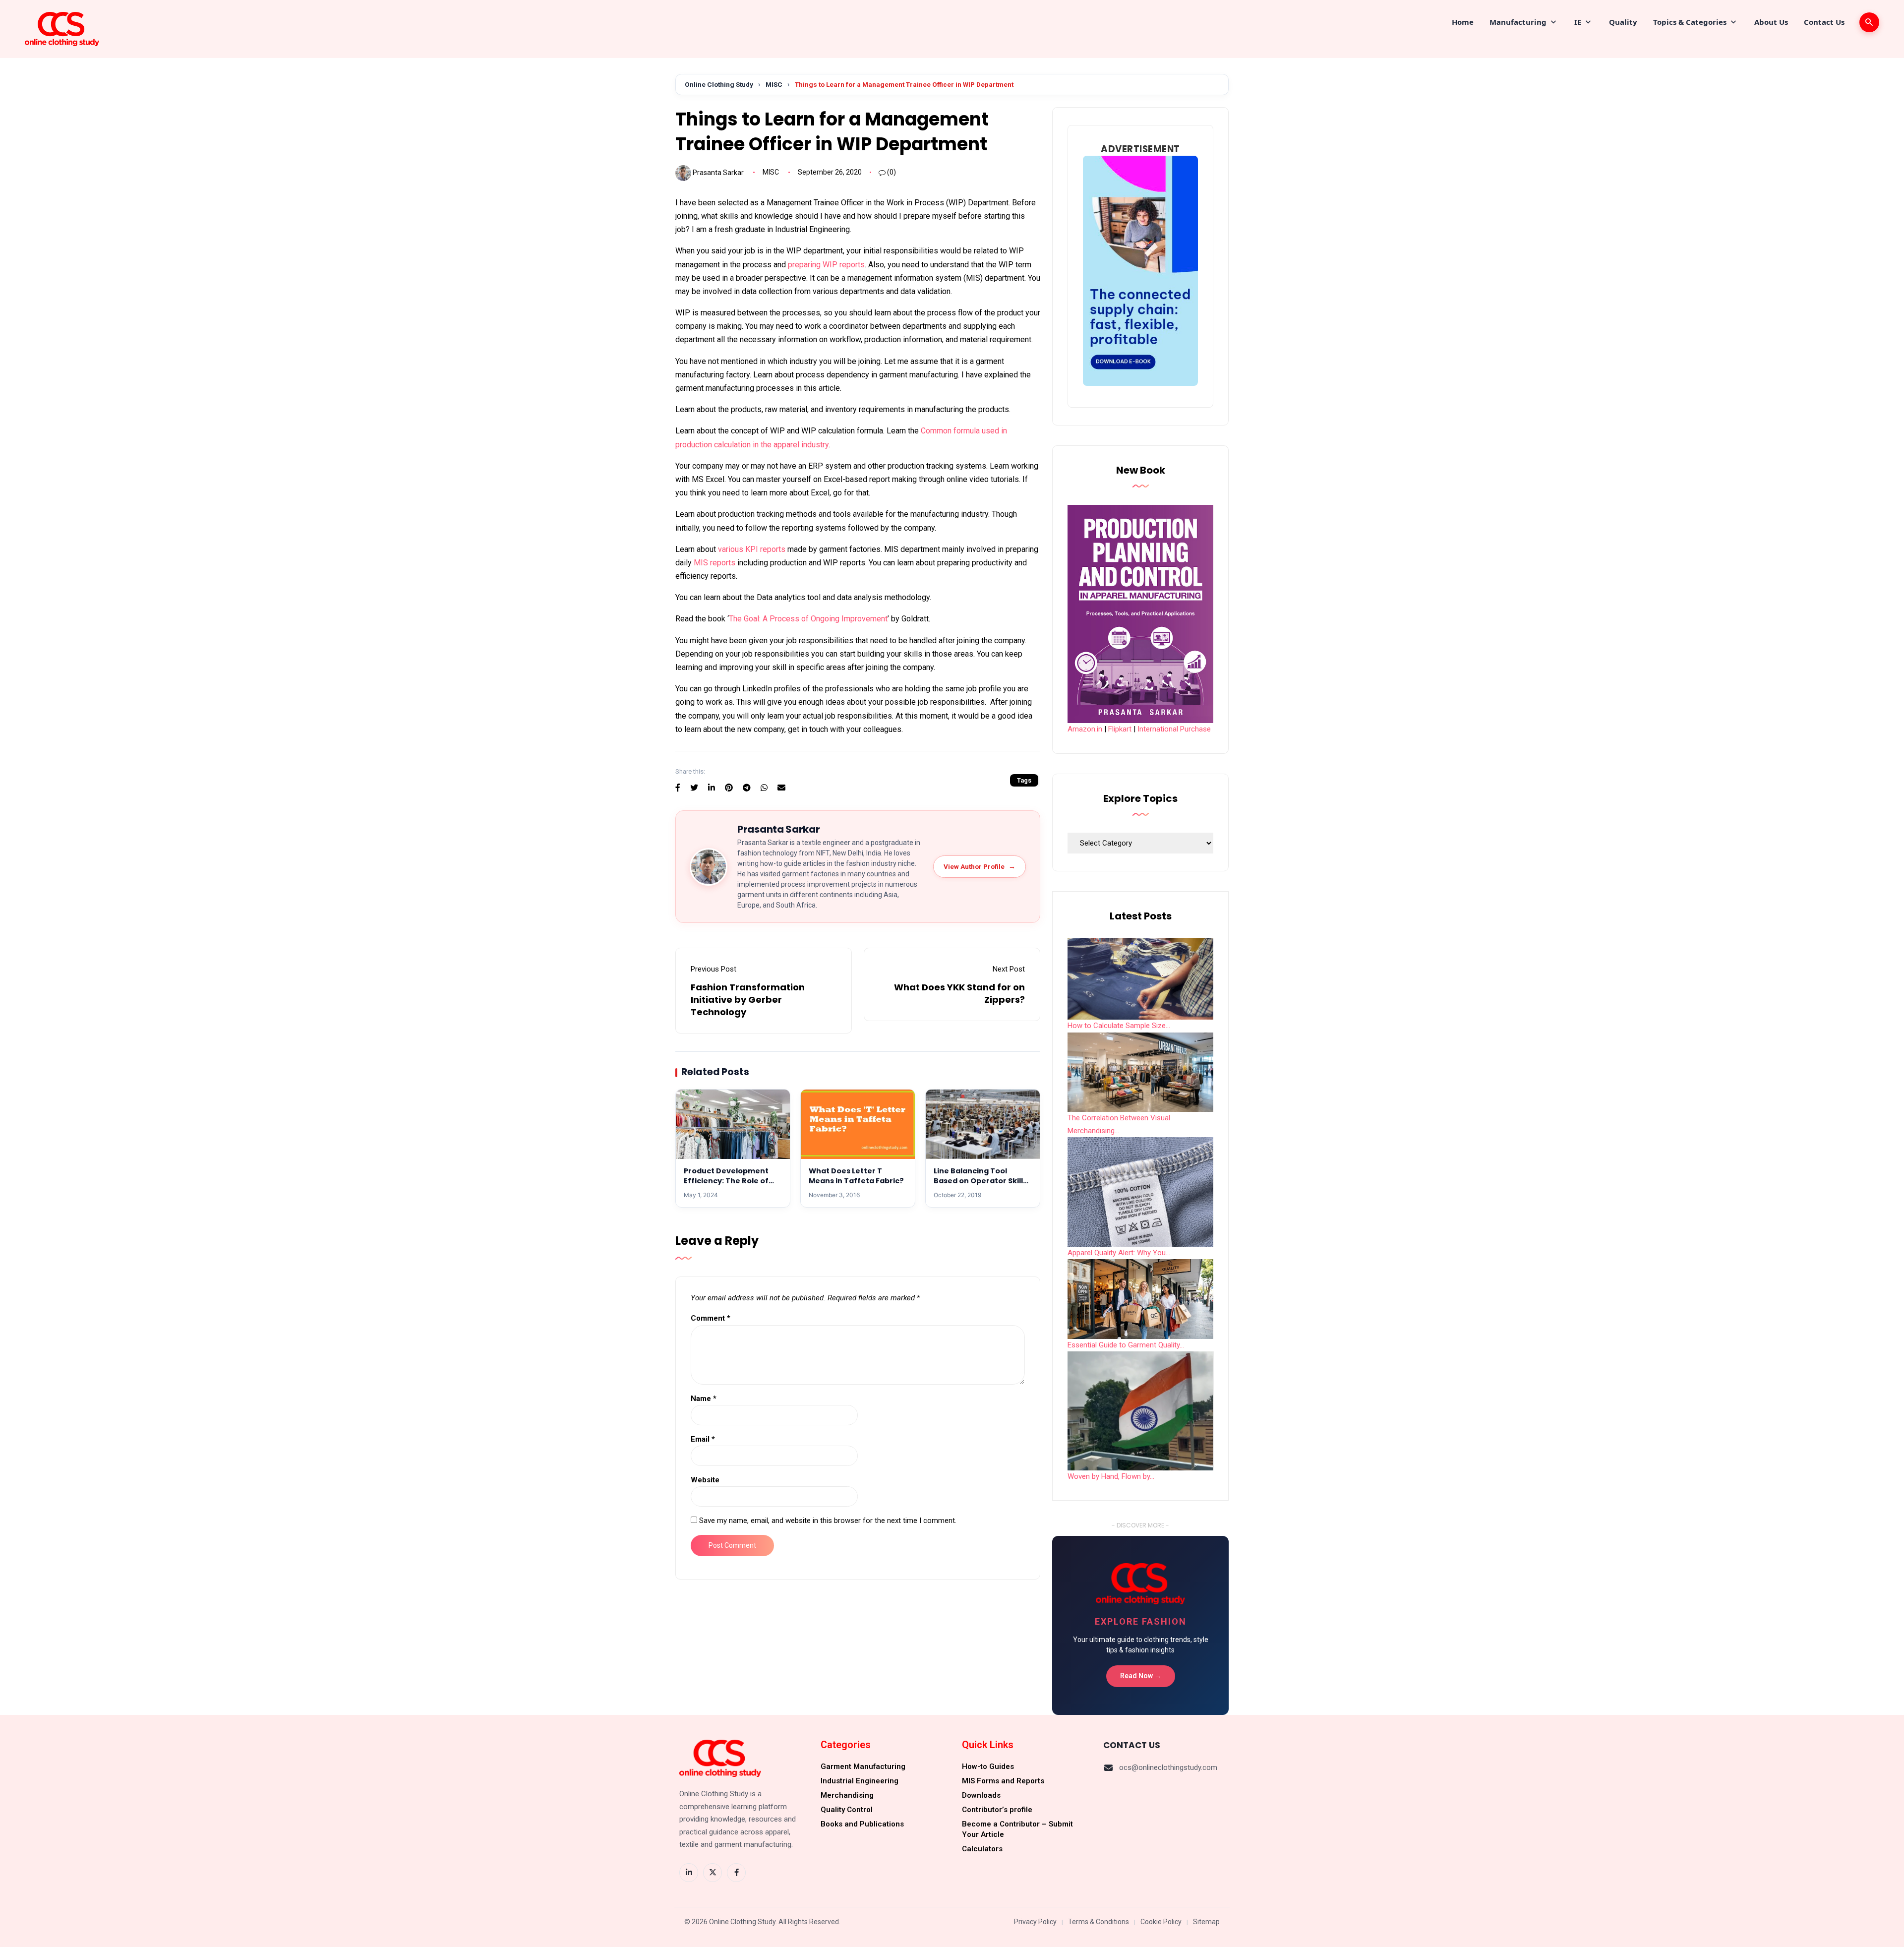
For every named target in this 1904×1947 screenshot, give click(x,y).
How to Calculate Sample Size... (1119, 1026)
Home (1463, 22)
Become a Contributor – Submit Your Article (1017, 1829)
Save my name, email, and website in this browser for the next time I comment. (828, 1521)
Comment (711, 1318)
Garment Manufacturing (863, 1766)
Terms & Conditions (1099, 1922)
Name (704, 1399)
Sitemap (1206, 1922)
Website (705, 1480)
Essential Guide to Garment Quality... (1126, 1345)
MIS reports (714, 563)
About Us (1771, 22)
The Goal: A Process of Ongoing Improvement (808, 619)
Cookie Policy (1161, 1922)
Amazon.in (1085, 729)
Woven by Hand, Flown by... (1111, 1476)
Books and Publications (862, 1824)
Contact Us (1824, 22)
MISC (774, 84)
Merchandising (847, 1795)
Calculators (982, 1849)
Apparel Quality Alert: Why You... (1119, 1253)
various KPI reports (752, 549)
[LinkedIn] (689, 1873)
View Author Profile (980, 866)
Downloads (981, 1795)
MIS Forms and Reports (1003, 1781)
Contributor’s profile (997, 1810)
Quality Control (847, 1810)
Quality (1623, 22)
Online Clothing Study (719, 84)
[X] (713, 1873)
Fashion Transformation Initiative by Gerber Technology (748, 1000)
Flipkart (1120, 729)
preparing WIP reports (826, 265)
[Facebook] (736, 1873)
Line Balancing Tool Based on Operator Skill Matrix (978, 1181)
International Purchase (1174, 729)
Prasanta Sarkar (718, 172)
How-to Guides (988, 1766)
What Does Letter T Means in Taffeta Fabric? (856, 1176)
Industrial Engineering (860, 1781)
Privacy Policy (1035, 1922)
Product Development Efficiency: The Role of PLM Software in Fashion (730, 1181)
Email (703, 1439)
